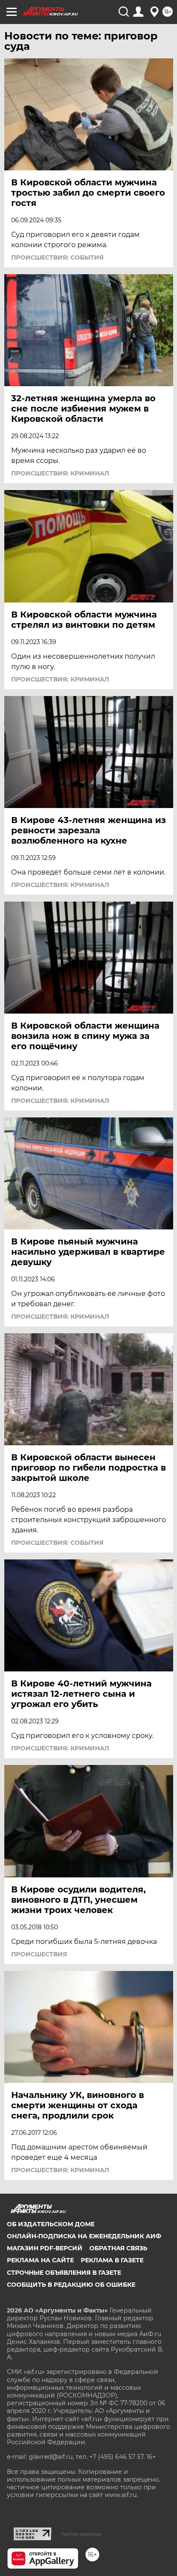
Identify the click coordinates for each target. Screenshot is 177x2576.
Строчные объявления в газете (64, 2273)
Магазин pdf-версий (45, 2248)
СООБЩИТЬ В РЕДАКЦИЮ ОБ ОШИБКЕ (71, 2285)
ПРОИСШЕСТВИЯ (39, 1954)
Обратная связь (118, 2248)
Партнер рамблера (81, 2534)
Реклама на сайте (40, 2260)
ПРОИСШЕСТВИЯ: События (57, 257)
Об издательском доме (51, 2224)
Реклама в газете (112, 2260)
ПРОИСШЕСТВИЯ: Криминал (60, 473)
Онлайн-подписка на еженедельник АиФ (84, 2236)
